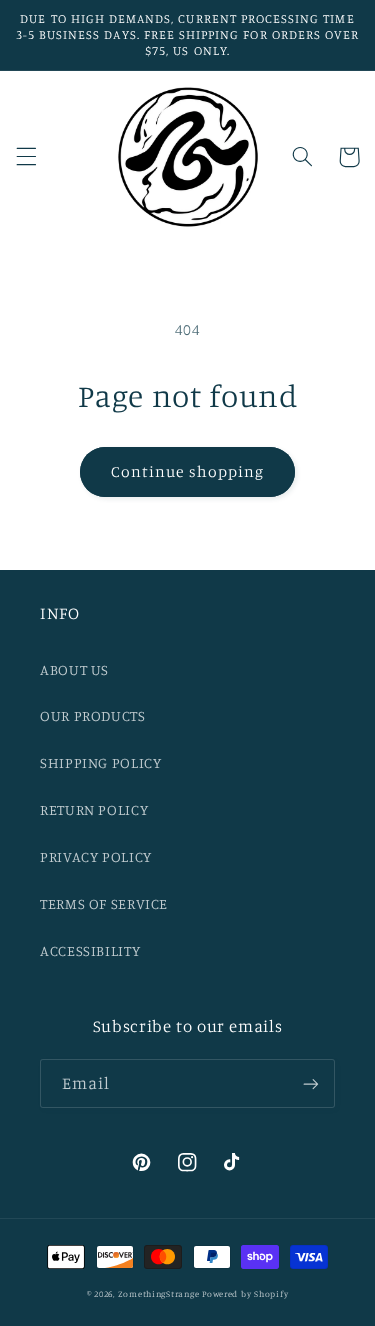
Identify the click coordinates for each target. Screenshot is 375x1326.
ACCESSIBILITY (90, 950)
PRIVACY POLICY (96, 856)
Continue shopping (187, 471)
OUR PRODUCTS (93, 715)
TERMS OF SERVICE (104, 903)
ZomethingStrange (159, 1293)
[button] (26, 157)
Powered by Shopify (245, 1293)
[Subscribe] (311, 1083)
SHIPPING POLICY (100, 762)
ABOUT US (74, 669)
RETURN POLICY (94, 809)
